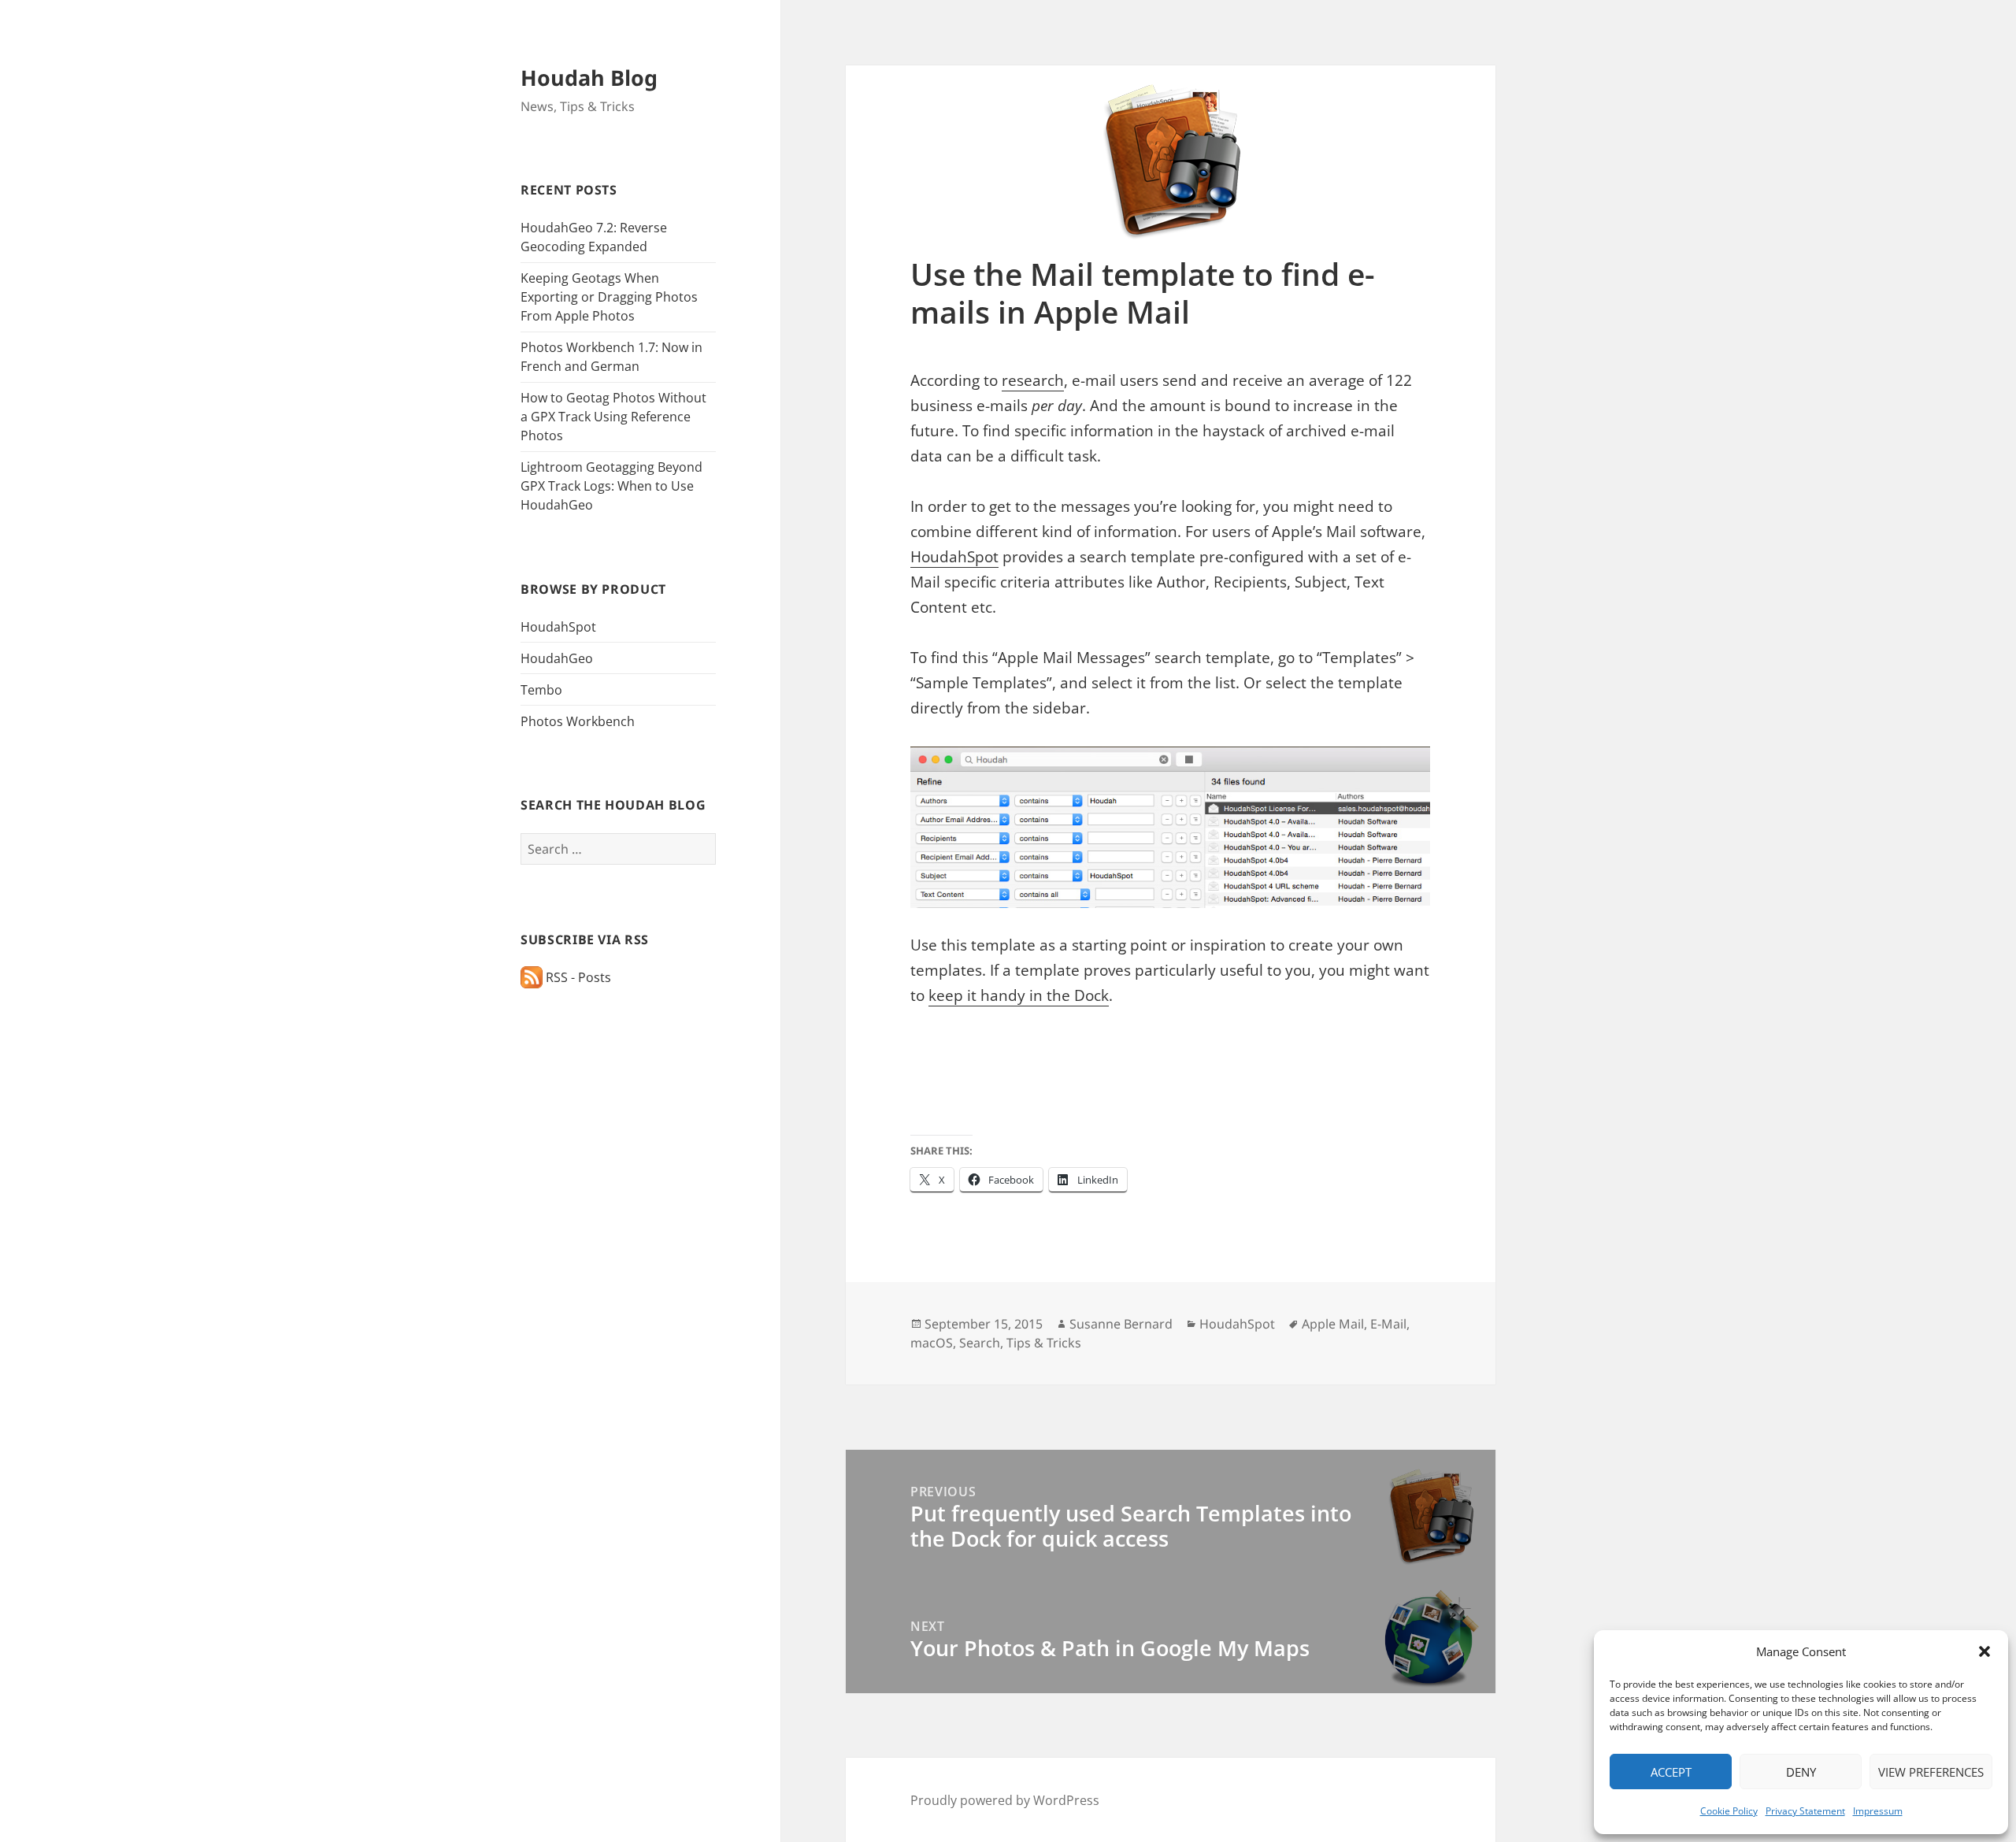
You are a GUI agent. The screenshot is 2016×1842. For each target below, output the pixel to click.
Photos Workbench (578, 721)
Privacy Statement (1805, 1811)
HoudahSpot (558, 627)
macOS (932, 1343)
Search (980, 1343)
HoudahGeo (557, 658)
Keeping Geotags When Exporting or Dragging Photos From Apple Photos (609, 297)
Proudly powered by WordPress (1005, 1800)
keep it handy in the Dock (1019, 995)
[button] (1984, 1651)
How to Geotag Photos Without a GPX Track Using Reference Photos (613, 417)
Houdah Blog (589, 78)
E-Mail (1388, 1324)
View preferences (1931, 1772)
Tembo (541, 690)
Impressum (1878, 1811)
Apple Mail (1333, 1324)
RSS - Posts (577, 977)
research (1033, 380)
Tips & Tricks (1044, 1343)
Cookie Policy (1729, 1811)
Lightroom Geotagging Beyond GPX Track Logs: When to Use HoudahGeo (611, 486)
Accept (1671, 1772)
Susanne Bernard (1121, 1324)
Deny (1801, 1772)
